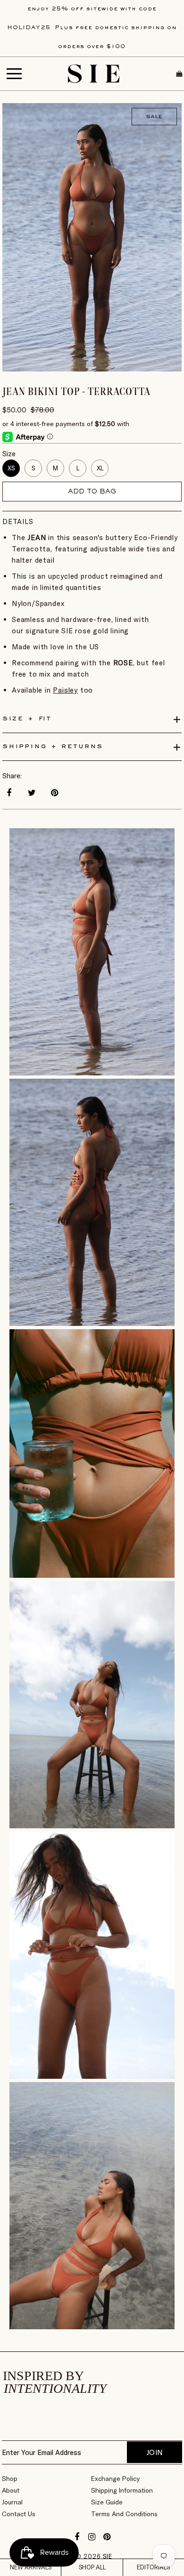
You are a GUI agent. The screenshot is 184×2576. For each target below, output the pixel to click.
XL (100, 468)
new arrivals (31, 2567)
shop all (92, 2567)
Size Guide (107, 2502)
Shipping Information (122, 2490)
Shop (10, 2479)
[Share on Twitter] (32, 793)
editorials (153, 2567)
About (11, 2490)
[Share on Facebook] (9, 793)
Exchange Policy (115, 2479)
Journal (12, 2502)
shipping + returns (53, 747)
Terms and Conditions (124, 2514)
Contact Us (19, 2514)
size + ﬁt (27, 719)
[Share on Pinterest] (54, 793)
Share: (12, 776)
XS (11, 468)
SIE (108, 2556)
